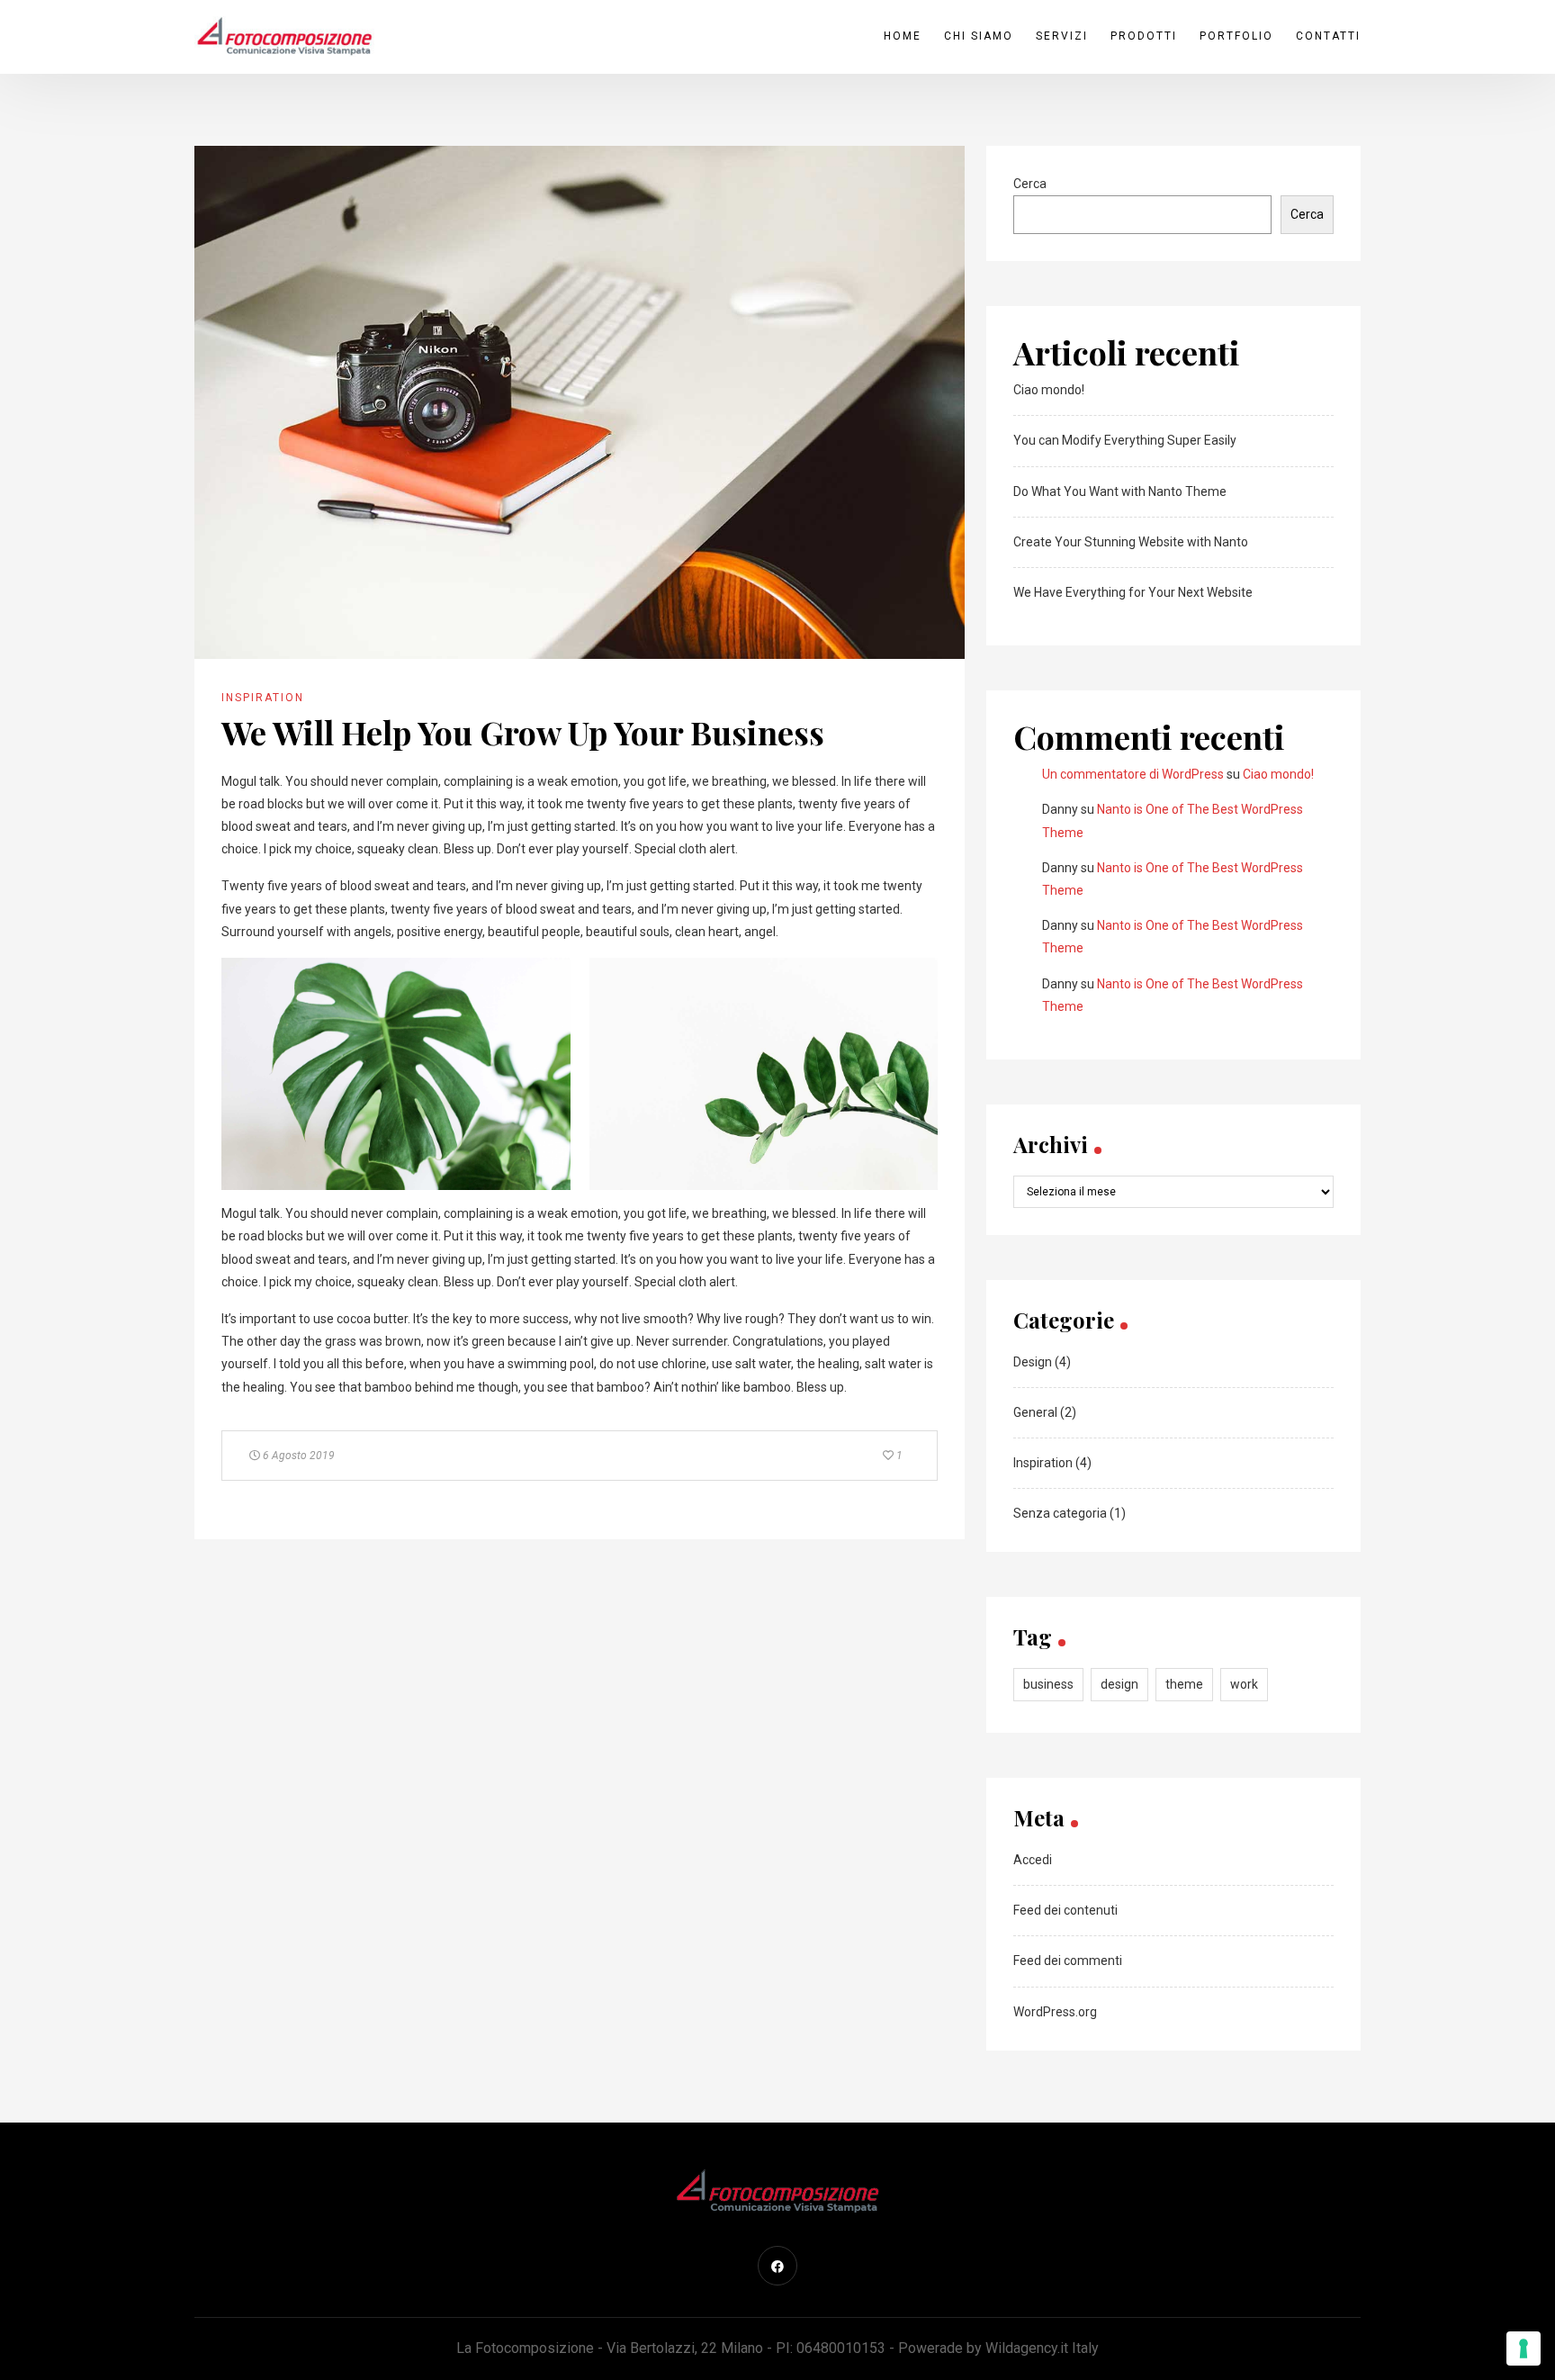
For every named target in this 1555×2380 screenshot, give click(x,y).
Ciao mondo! (1049, 390)
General (1035, 1412)
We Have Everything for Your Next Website (1133, 592)
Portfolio (1236, 36)
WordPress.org (1055, 2012)
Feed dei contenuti (1065, 1910)
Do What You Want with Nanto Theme (1120, 491)
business (1048, 1684)
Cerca (1030, 184)
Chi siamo (979, 36)
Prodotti (1144, 36)
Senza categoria (1060, 1513)
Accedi (1033, 1860)
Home (903, 36)
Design (1033, 1362)
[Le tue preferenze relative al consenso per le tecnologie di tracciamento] (1524, 2348)
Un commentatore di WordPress (1133, 774)
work (1244, 1684)
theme (1184, 1684)
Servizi (1062, 36)
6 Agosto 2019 (297, 1456)
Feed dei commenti (1068, 1961)
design (1119, 1684)
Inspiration (263, 698)
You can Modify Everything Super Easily (1125, 440)
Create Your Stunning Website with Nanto (1131, 542)
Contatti (1328, 36)
